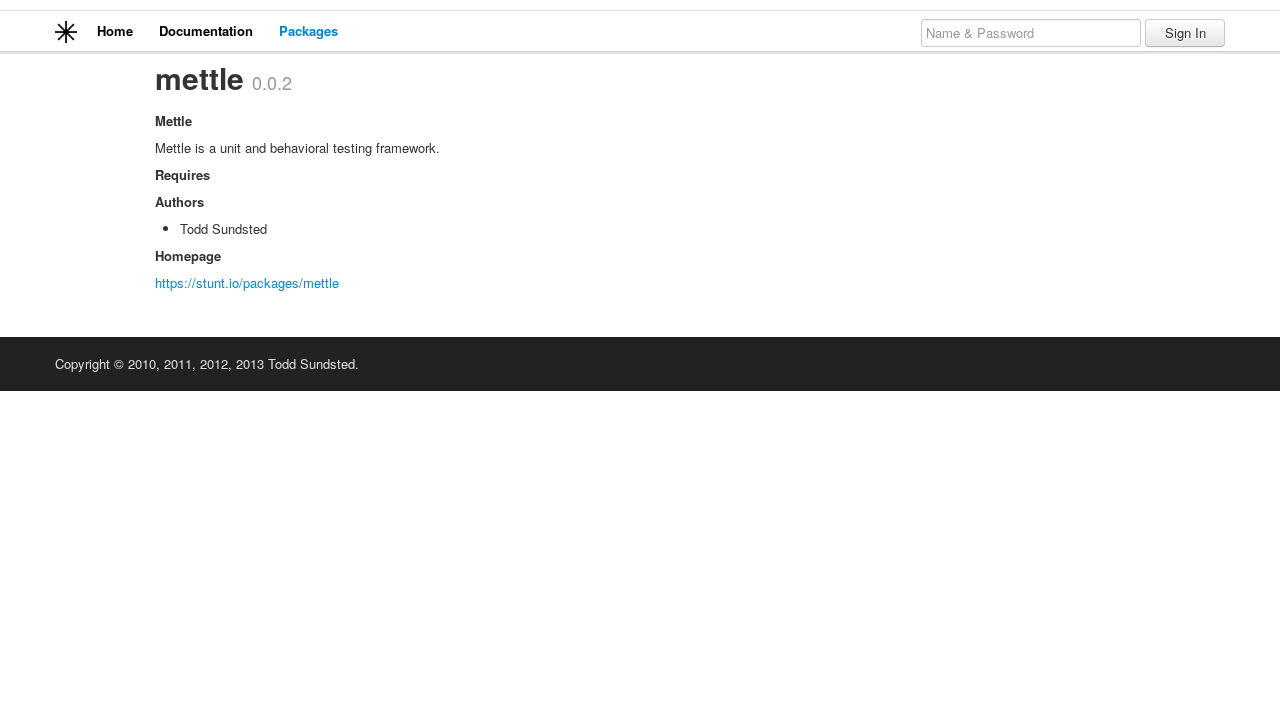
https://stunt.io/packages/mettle (247, 282)
